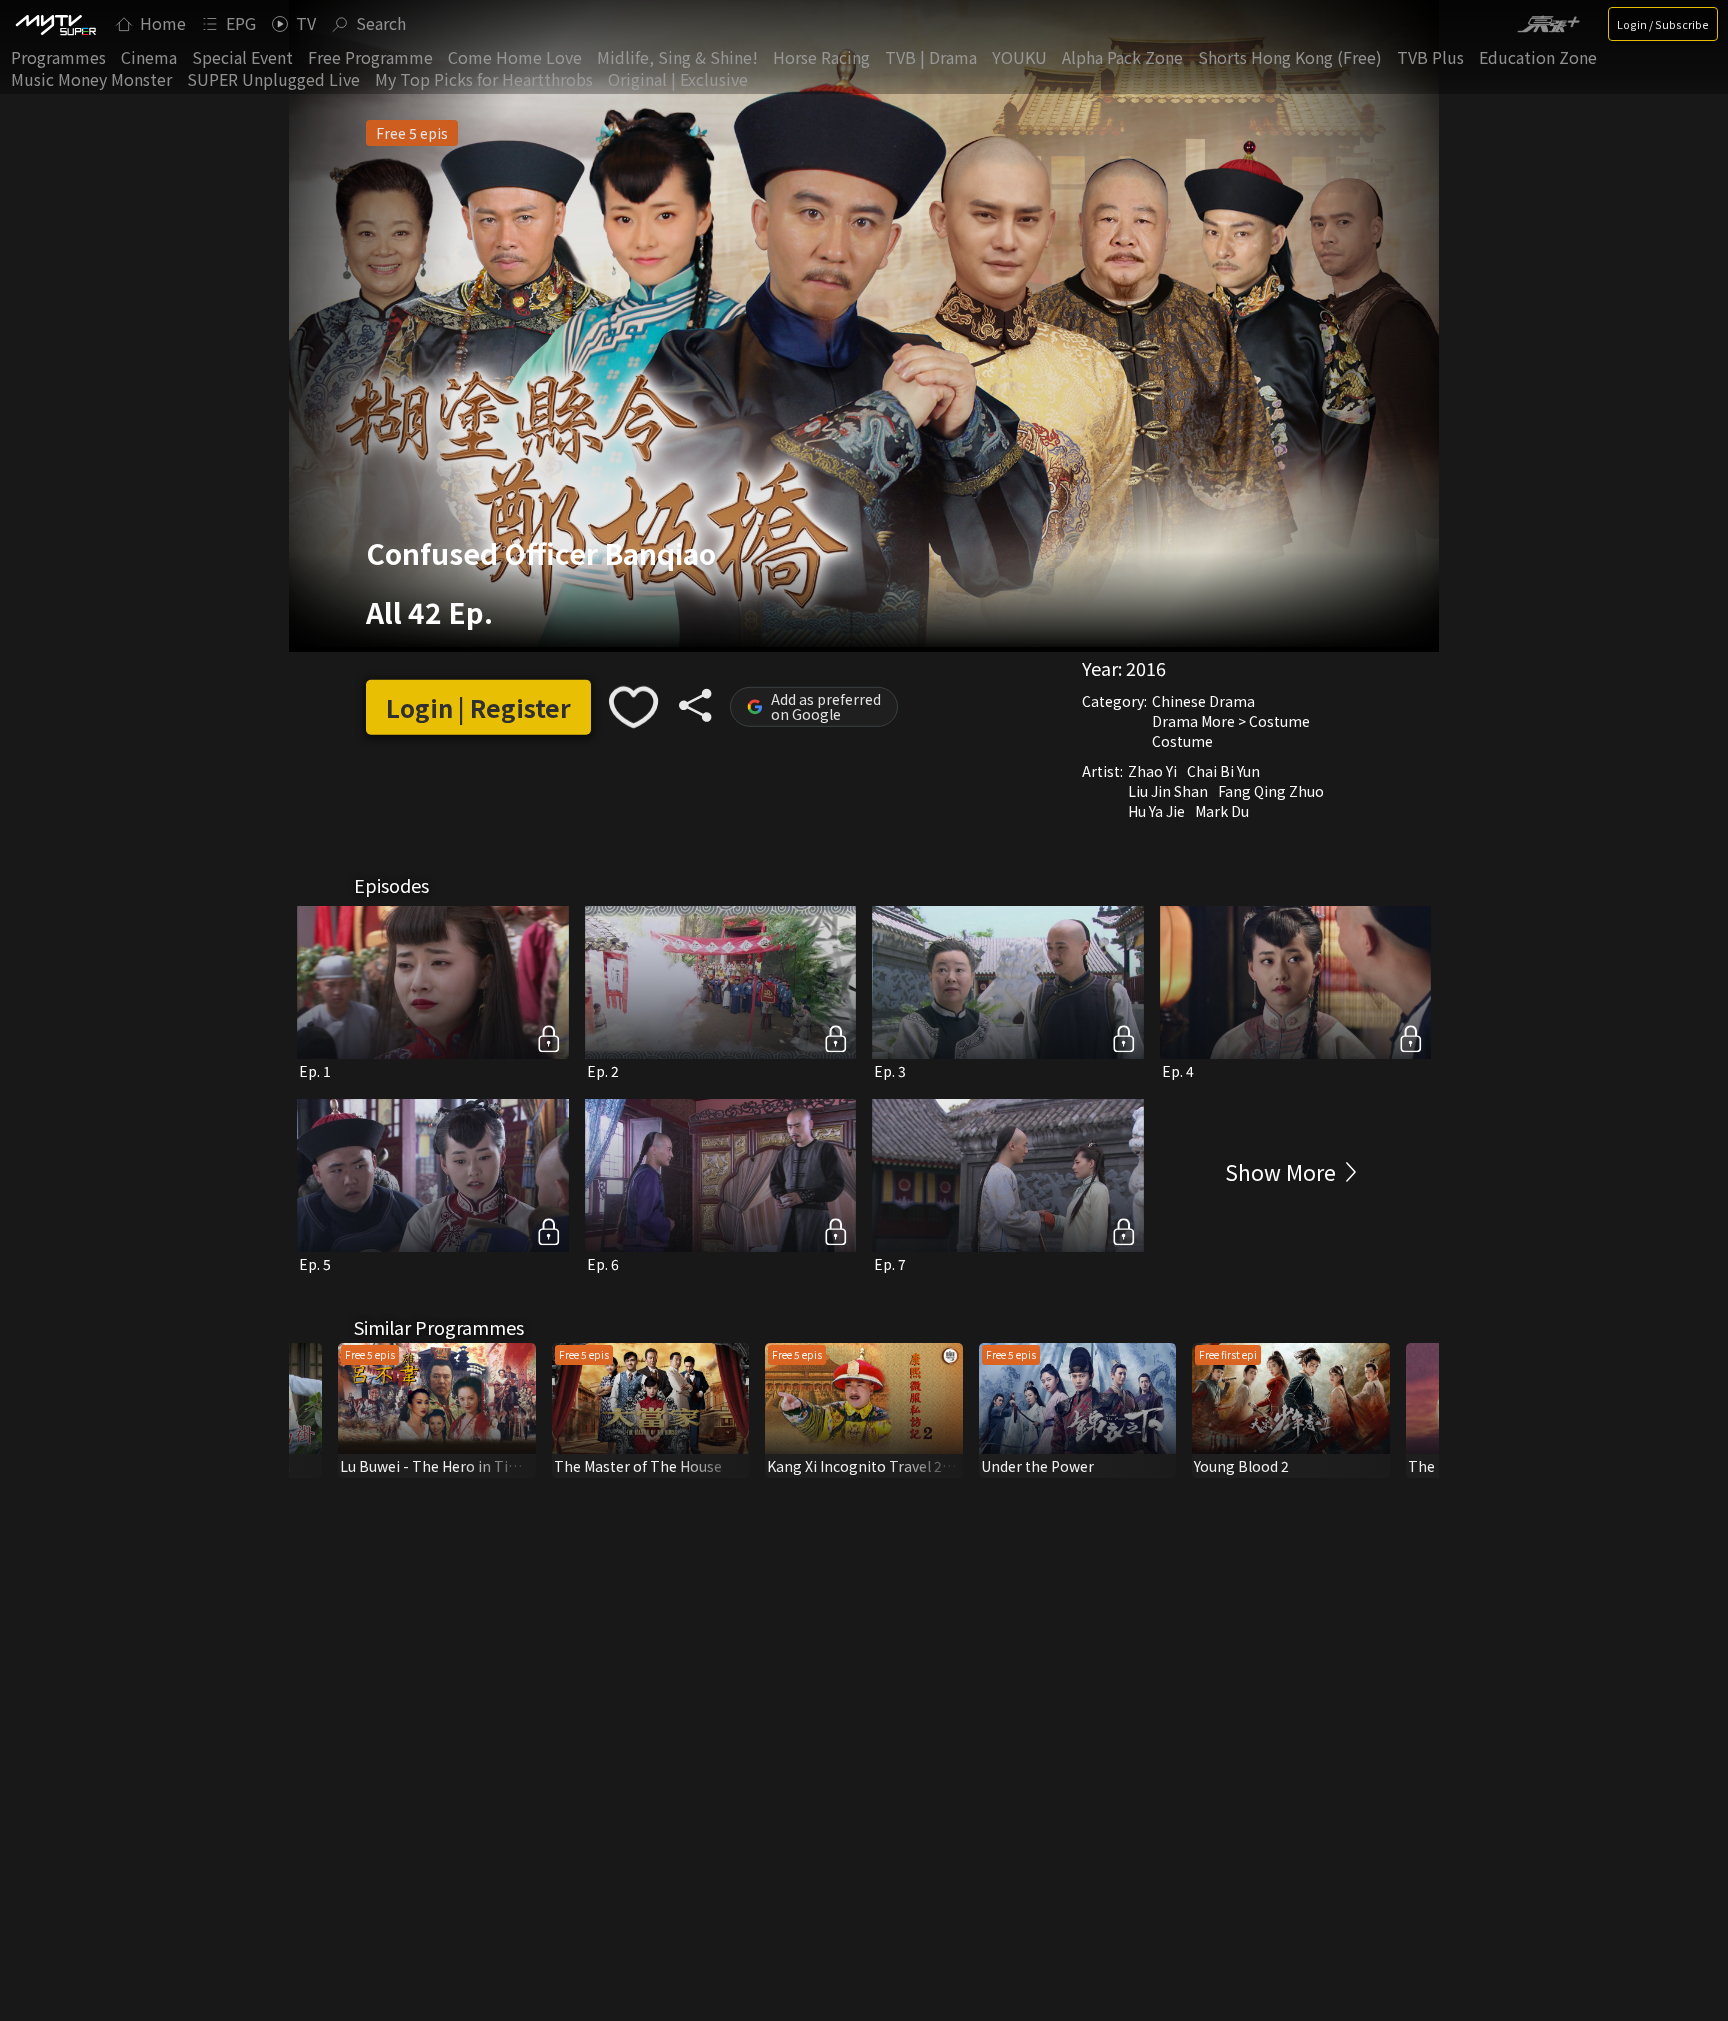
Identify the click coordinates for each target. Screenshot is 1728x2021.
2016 (1146, 668)
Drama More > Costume (1231, 721)
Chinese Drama (1203, 701)
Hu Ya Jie (1156, 811)
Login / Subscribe (1663, 24)
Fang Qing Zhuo (1271, 791)
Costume (1182, 741)
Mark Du (1222, 811)
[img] (55, 24)
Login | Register (478, 707)
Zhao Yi (1152, 771)
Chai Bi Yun (1223, 771)
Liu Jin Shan (1168, 791)
